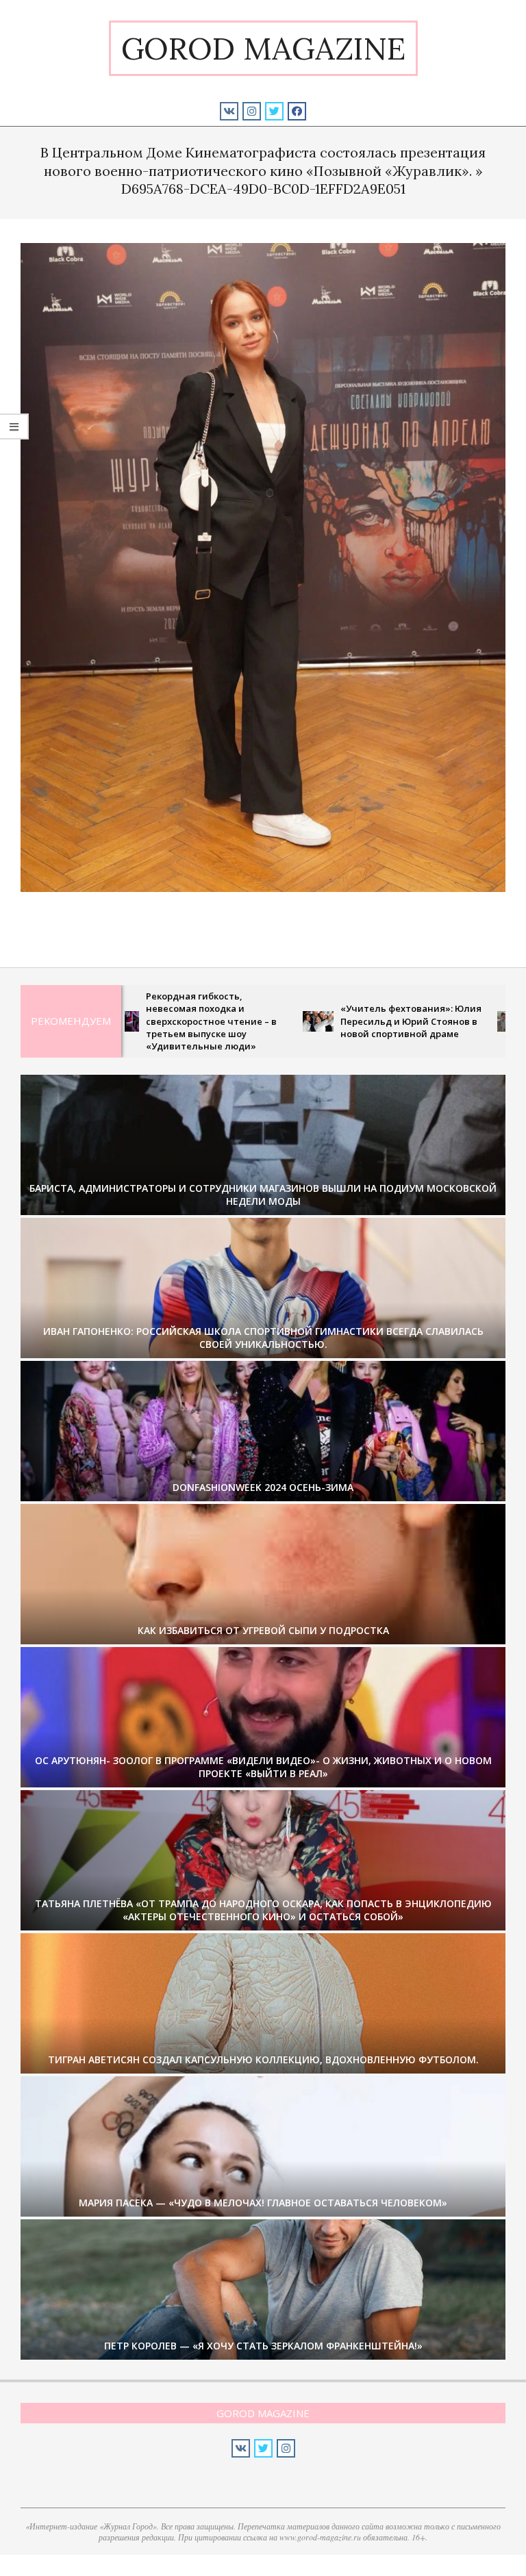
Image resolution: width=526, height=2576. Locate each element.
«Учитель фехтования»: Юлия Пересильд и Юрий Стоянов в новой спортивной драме (323, 1021)
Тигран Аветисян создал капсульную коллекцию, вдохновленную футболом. (263, 2059)
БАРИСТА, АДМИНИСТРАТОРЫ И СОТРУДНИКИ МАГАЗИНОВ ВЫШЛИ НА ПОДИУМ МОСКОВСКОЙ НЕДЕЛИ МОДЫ (263, 1195)
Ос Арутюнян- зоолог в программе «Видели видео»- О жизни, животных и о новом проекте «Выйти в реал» (263, 1767)
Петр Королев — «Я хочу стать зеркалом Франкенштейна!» (263, 2346)
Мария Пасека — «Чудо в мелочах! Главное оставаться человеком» (263, 2203)
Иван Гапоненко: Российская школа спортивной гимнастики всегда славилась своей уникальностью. (263, 1338)
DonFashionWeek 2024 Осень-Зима (263, 1487)
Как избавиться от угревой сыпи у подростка (263, 1630)
